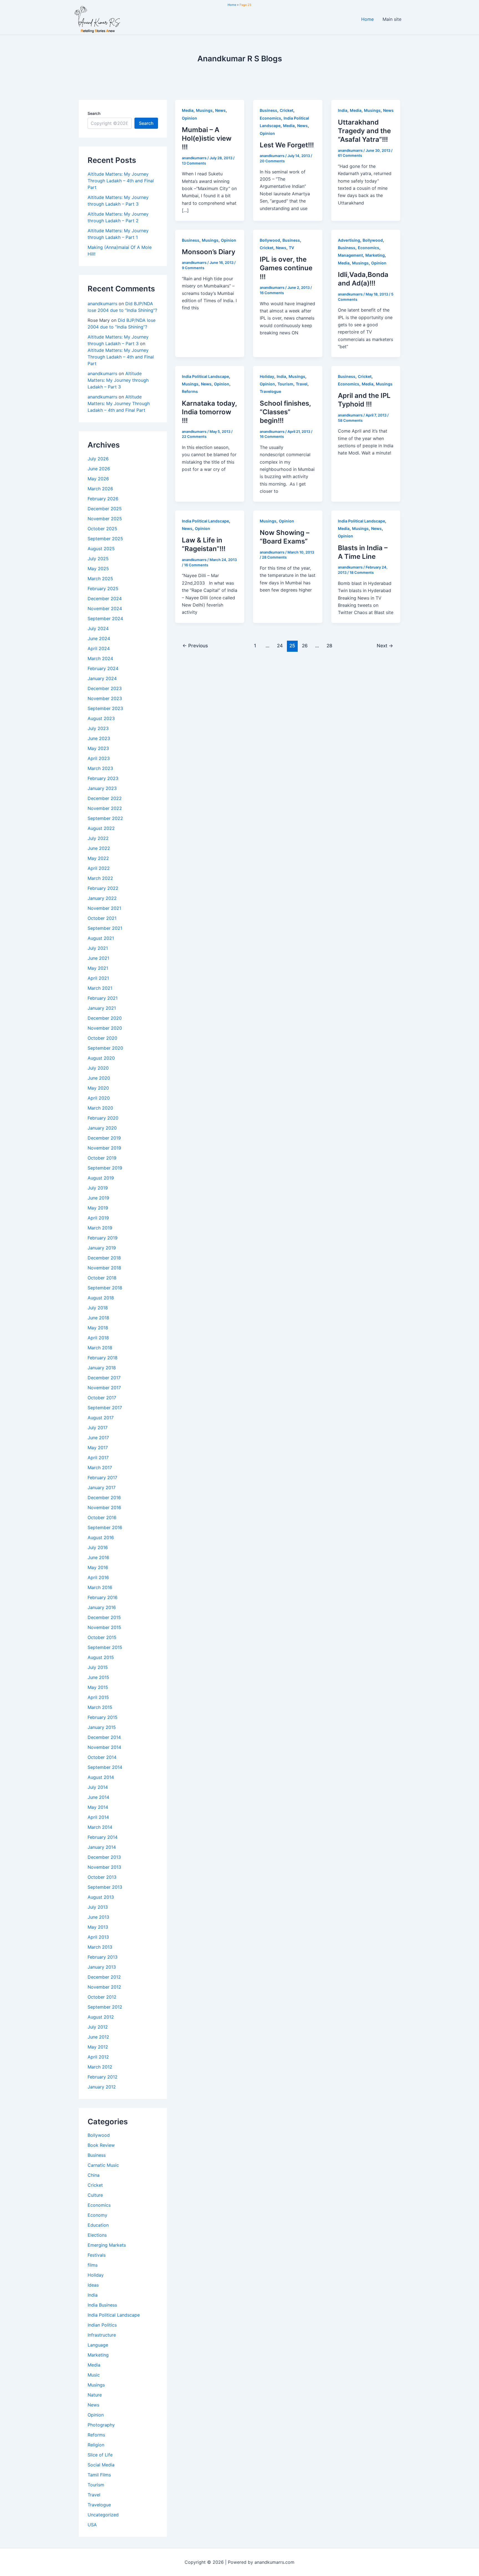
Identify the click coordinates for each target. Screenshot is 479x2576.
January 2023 (102, 788)
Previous (195, 646)
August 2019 (101, 1178)
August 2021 (101, 938)
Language (98, 2345)
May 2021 (98, 968)
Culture (95, 2195)
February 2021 (103, 998)
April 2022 (99, 868)
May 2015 (98, 1687)
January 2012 (102, 2087)
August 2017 (101, 1418)
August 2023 (101, 718)
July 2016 (98, 1547)
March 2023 (100, 768)
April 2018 (98, 1338)
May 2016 (98, 1567)
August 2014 (101, 1777)
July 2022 (98, 838)
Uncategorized (103, 2515)
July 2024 (98, 628)
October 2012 (102, 1997)
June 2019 (98, 1198)
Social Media (101, 2465)
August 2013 (101, 1897)
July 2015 (98, 1667)
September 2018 (105, 1288)
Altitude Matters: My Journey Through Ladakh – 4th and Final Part (121, 181)
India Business (102, 2305)
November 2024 (105, 608)
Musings (96, 2385)
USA (92, 2525)
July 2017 (98, 1428)
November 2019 (104, 1148)
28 (329, 646)
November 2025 (105, 519)
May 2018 (98, 1328)
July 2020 (98, 1068)
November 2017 (104, 1388)
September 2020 (105, 1048)
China (94, 2175)
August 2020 (101, 1058)
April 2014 (98, 1817)
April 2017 (98, 1458)
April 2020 (99, 1098)
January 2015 (102, 1727)
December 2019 (104, 1138)
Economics (99, 2205)
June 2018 (98, 1318)
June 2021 (98, 958)
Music (94, 2375)
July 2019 (98, 1188)
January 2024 (102, 678)
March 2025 (100, 579)
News (93, 2405)
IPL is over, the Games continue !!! (286, 268)
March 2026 (100, 489)
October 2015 (102, 1637)
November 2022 (105, 808)
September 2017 (105, 1408)
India (93, 2295)
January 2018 (102, 1368)
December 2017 (104, 1378)
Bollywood (99, 2135)
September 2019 (105, 1168)
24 (280, 646)
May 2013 (98, 1927)
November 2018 (104, 1268)
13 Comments (194, 163)
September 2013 (105, 1887)
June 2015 (98, 1677)
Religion (96, 2445)
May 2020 (98, 1088)
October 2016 (102, 1517)
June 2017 (98, 1438)
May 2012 (98, 2047)
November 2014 (104, 1747)
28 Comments (274, 557)
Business (97, 2155)
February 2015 (103, 1717)
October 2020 (102, 1038)
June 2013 (98, 1917)
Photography (101, 2425)
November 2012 (104, 1987)
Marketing (98, 2355)
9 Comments (193, 268)
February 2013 (103, 1957)
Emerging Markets (107, 2245)
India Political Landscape (114, 2315)
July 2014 (98, 1787)
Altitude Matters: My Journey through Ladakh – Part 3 (118, 380)
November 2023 (105, 698)
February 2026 (103, 499)
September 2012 (105, 2007)
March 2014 (100, 1827)
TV (291, 248)
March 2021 (100, 988)
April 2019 (98, 1218)
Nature (95, 2395)
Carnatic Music (103, 2165)
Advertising (349, 240)
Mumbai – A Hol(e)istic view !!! (207, 138)
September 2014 (105, 1767)
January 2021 (102, 1008)
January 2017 (102, 1487)
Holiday (96, 2275)
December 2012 (104, 1977)
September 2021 (105, 928)
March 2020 (100, 1108)
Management (350, 255)
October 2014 (102, 1757)
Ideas (93, 2285)
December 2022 (105, 798)
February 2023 (103, 778)
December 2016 (104, 1497)
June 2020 (99, 1078)
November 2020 (105, 1028)
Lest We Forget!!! (287, 145)
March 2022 (100, 878)
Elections (97, 2235)
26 (305, 646)
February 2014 (103, 1837)
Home (367, 19)
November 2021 (104, 908)
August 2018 (101, 1298)
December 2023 (105, 688)
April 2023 (99, 758)
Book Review (101, 2145)
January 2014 (102, 1847)
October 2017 (102, 1398)
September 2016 (105, 1527)
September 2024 (105, 618)
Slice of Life (100, 2455)
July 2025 (98, 559)
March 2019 (100, 1228)
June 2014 (98, 1797)
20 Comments (272, 161)
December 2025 (105, 509)
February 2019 (103, 1238)
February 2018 (103, 1358)
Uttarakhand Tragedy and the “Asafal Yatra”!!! (364, 131)
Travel (94, 2495)
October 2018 (102, 1278)
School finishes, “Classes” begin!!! (285, 412)
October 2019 (102, 1158)
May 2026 (98, 479)
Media (94, 2365)
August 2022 (101, 828)
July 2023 (98, 728)
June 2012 (98, 2037)
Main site (392, 19)
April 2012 (98, 2057)
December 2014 (104, 1737)
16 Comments (272, 293)
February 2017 (102, 1478)
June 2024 (99, 638)
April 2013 (98, 1937)
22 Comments (194, 436)
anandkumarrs (102, 304)
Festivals (97, 2255)
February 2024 (103, 668)
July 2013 (98, 1907)
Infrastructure (102, 2335)
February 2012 (103, 2077)
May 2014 (98, 1807)
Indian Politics (102, 2325)
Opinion (96, 2415)
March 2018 (100, 1348)
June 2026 (99, 469)
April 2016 (98, 1577)
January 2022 (102, 898)
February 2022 (103, 888)
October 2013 (102, 1877)
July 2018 (98, 1308)
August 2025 (101, 549)
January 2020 (102, 1128)
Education (98, 2225)
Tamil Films (99, 2475)
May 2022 (98, 858)
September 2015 (105, 1647)
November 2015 (104, 1627)
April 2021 (98, 978)
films (93, 2265)
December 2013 (104, 1857)
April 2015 (98, 1697)
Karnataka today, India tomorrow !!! (209, 412)
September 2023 (105, 708)
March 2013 (100, 1947)
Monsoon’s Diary (209, 252)
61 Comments (350, 155)
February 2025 (103, 589)
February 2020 (103, 1118)
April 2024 (99, 648)
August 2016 (101, 1537)
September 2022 (105, 818)
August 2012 (101, 2017)
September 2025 (105, 539)
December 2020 (105, 1018)
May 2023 (98, 748)
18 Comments (362, 572)
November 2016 (104, 1507)
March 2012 (100, 2067)
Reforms (96, 2435)
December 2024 (105, 598)
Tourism (96, 2485)
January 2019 (102, 1248)
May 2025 (98, 569)
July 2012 (98, 2027)
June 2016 (98, 1557)
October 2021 (102, 918)
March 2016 (100, 1587)
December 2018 (104, 1258)
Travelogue (99, 2505)
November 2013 (104, 1867)
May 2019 (98, 1208)
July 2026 (98, 459)
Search (94, 113)
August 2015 (101, 1657)
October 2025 (102, 529)
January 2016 (102, 1607)
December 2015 (104, 1617)
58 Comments (350, 420)
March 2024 (100, 658)
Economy (97, 2215)
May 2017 (98, 1448)
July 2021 (98, 948)
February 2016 (103, 1597)
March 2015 (100, 1707)
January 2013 (102, 1967)
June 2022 (99, 848)
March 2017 (100, 1468)
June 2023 (99, 738)
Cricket (95, 2185)
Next (385, 646)
